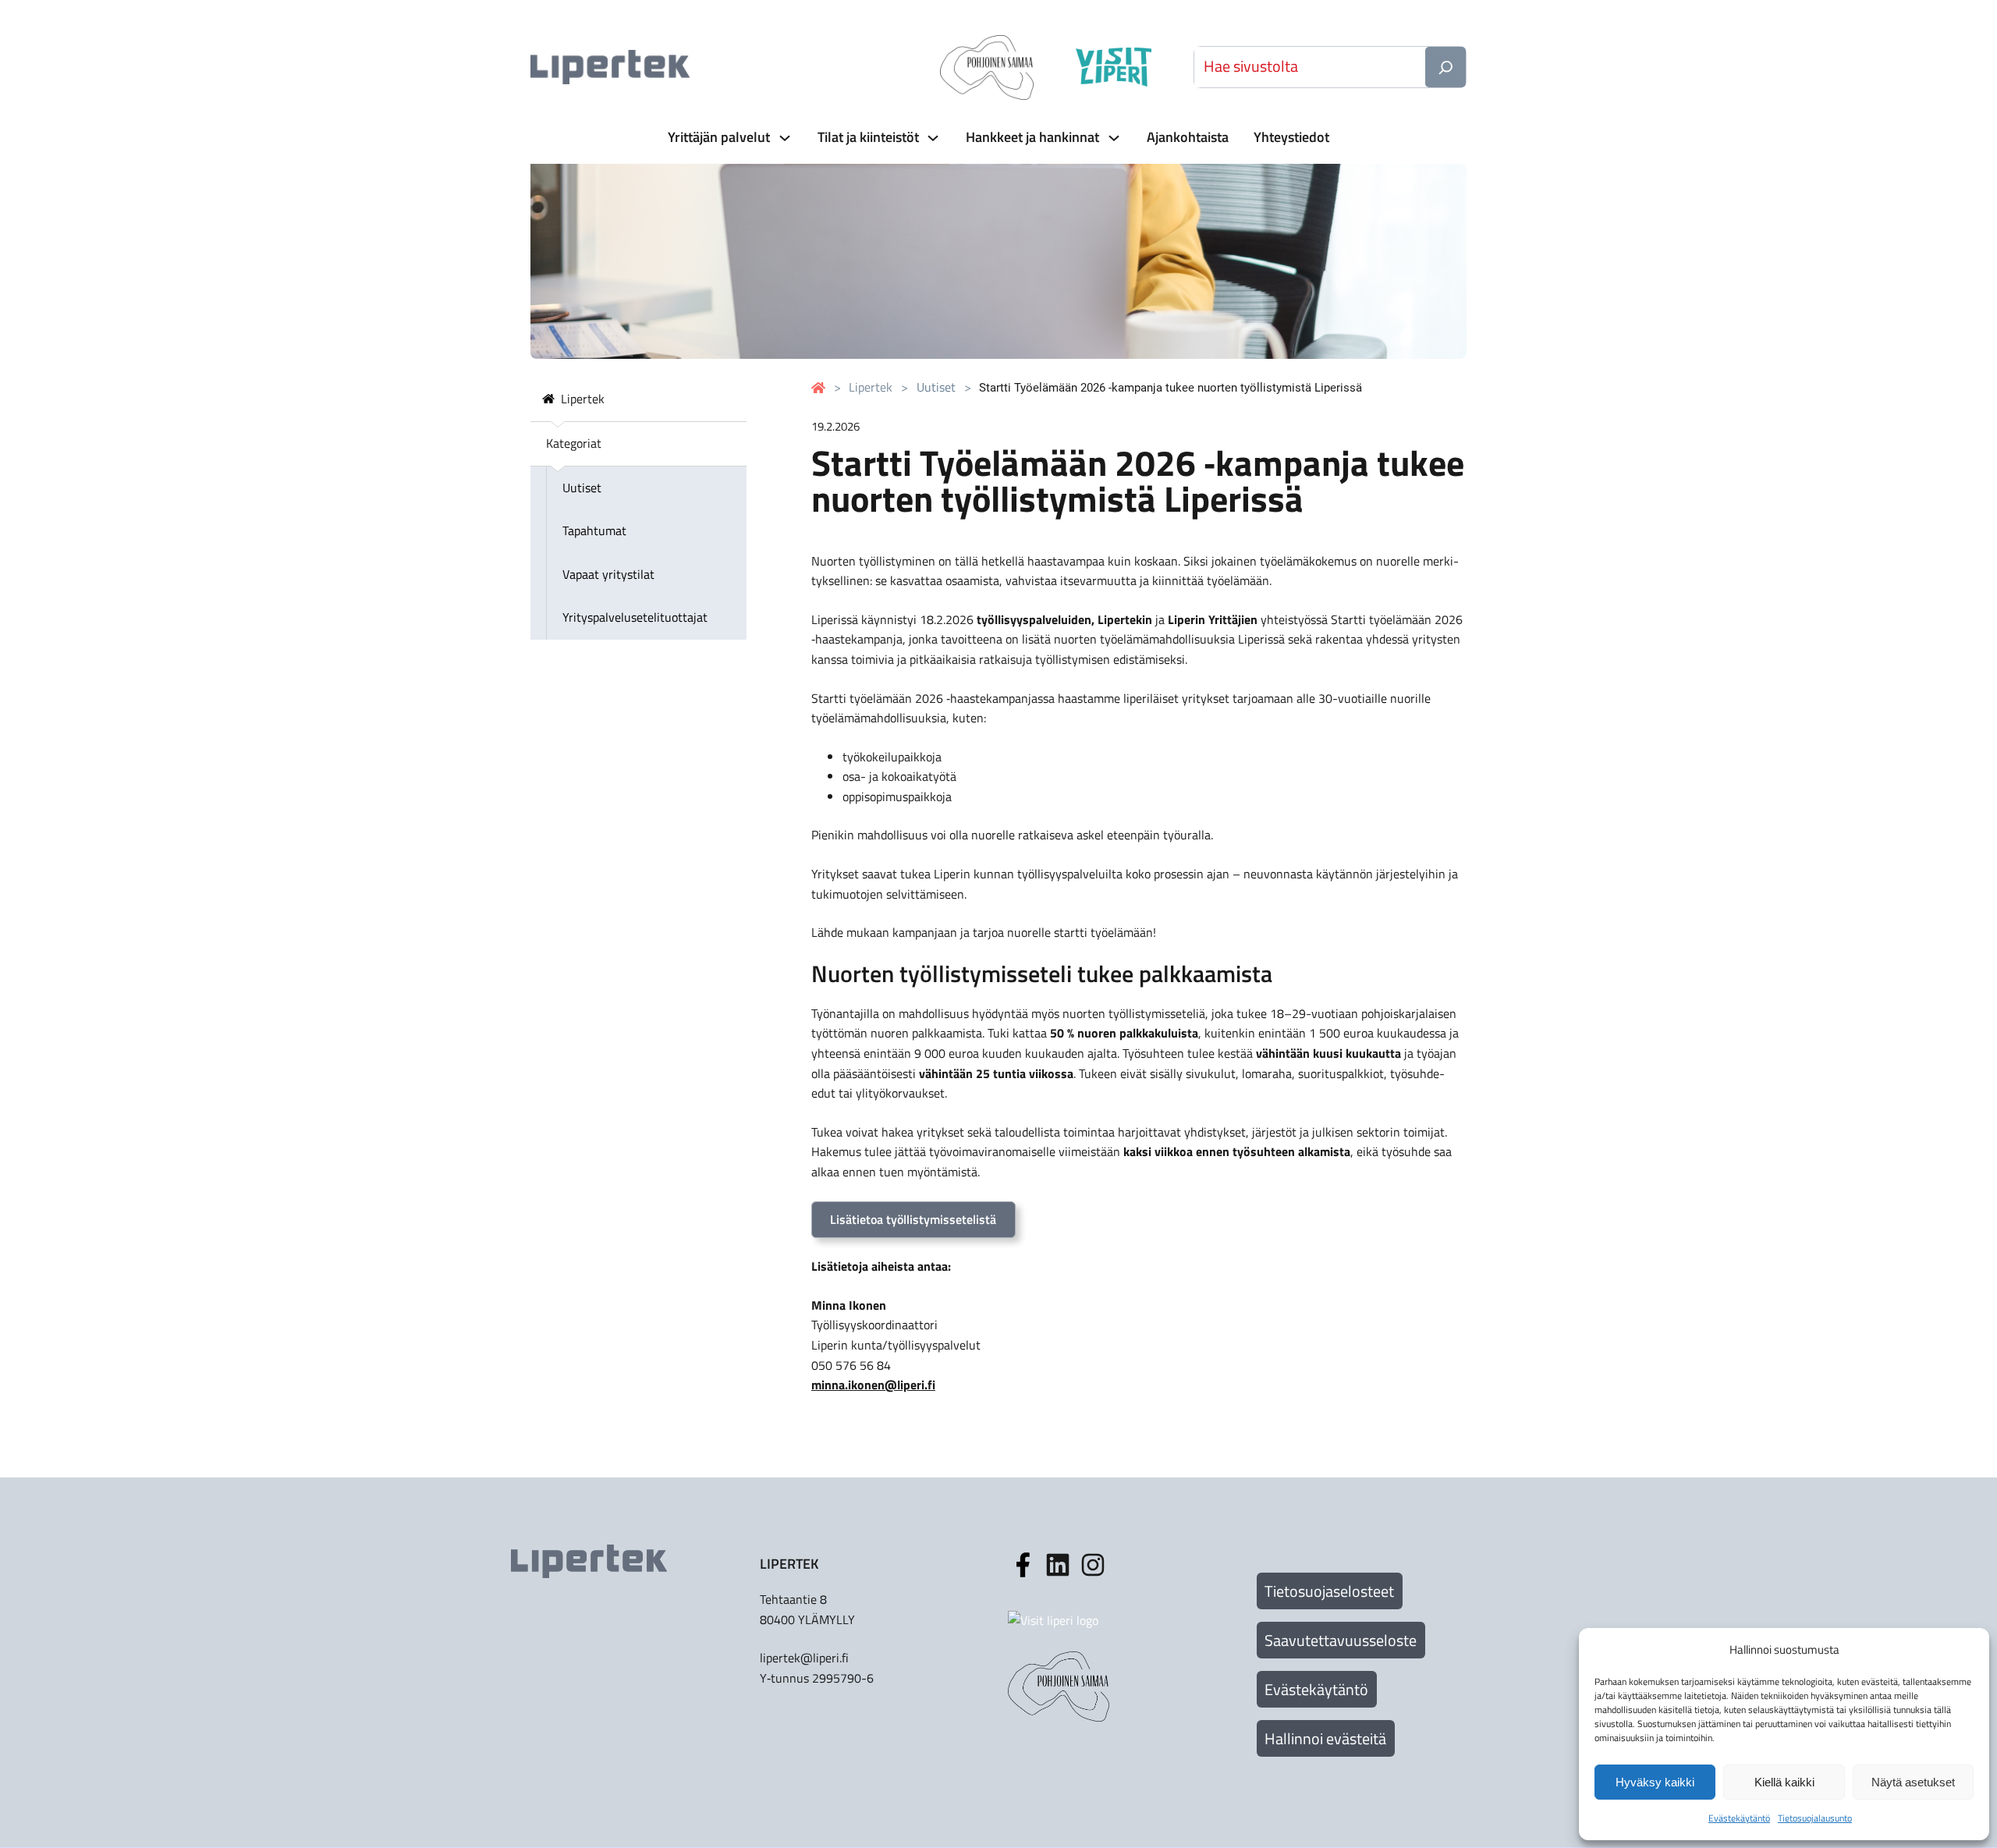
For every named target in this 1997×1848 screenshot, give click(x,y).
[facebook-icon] (1023, 1565)
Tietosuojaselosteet (1329, 1591)
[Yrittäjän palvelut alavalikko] (783, 138)
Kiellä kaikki (1784, 1782)
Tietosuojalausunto (1815, 1818)
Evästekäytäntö (1316, 1689)
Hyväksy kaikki (1655, 1782)
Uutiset (936, 387)
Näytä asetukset (1913, 1782)
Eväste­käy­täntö (1739, 1818)
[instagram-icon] (1058, 1565)
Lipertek (871, 387)
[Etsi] (1445, 67)
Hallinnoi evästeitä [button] (1325, 1738)
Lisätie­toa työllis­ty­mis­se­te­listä (913, 1219)
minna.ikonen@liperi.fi (873, 1385)
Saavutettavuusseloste (1341, 1640)
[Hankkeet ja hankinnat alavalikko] (1112, 138)
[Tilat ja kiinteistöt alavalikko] (931, 138)
